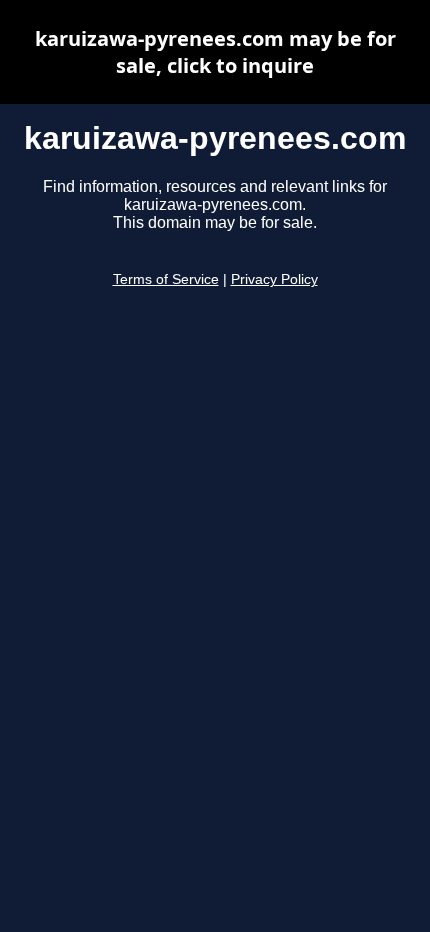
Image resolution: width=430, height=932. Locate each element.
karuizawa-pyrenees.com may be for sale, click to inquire (215, 52)
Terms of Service (166, 279)
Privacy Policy (274, 279)
